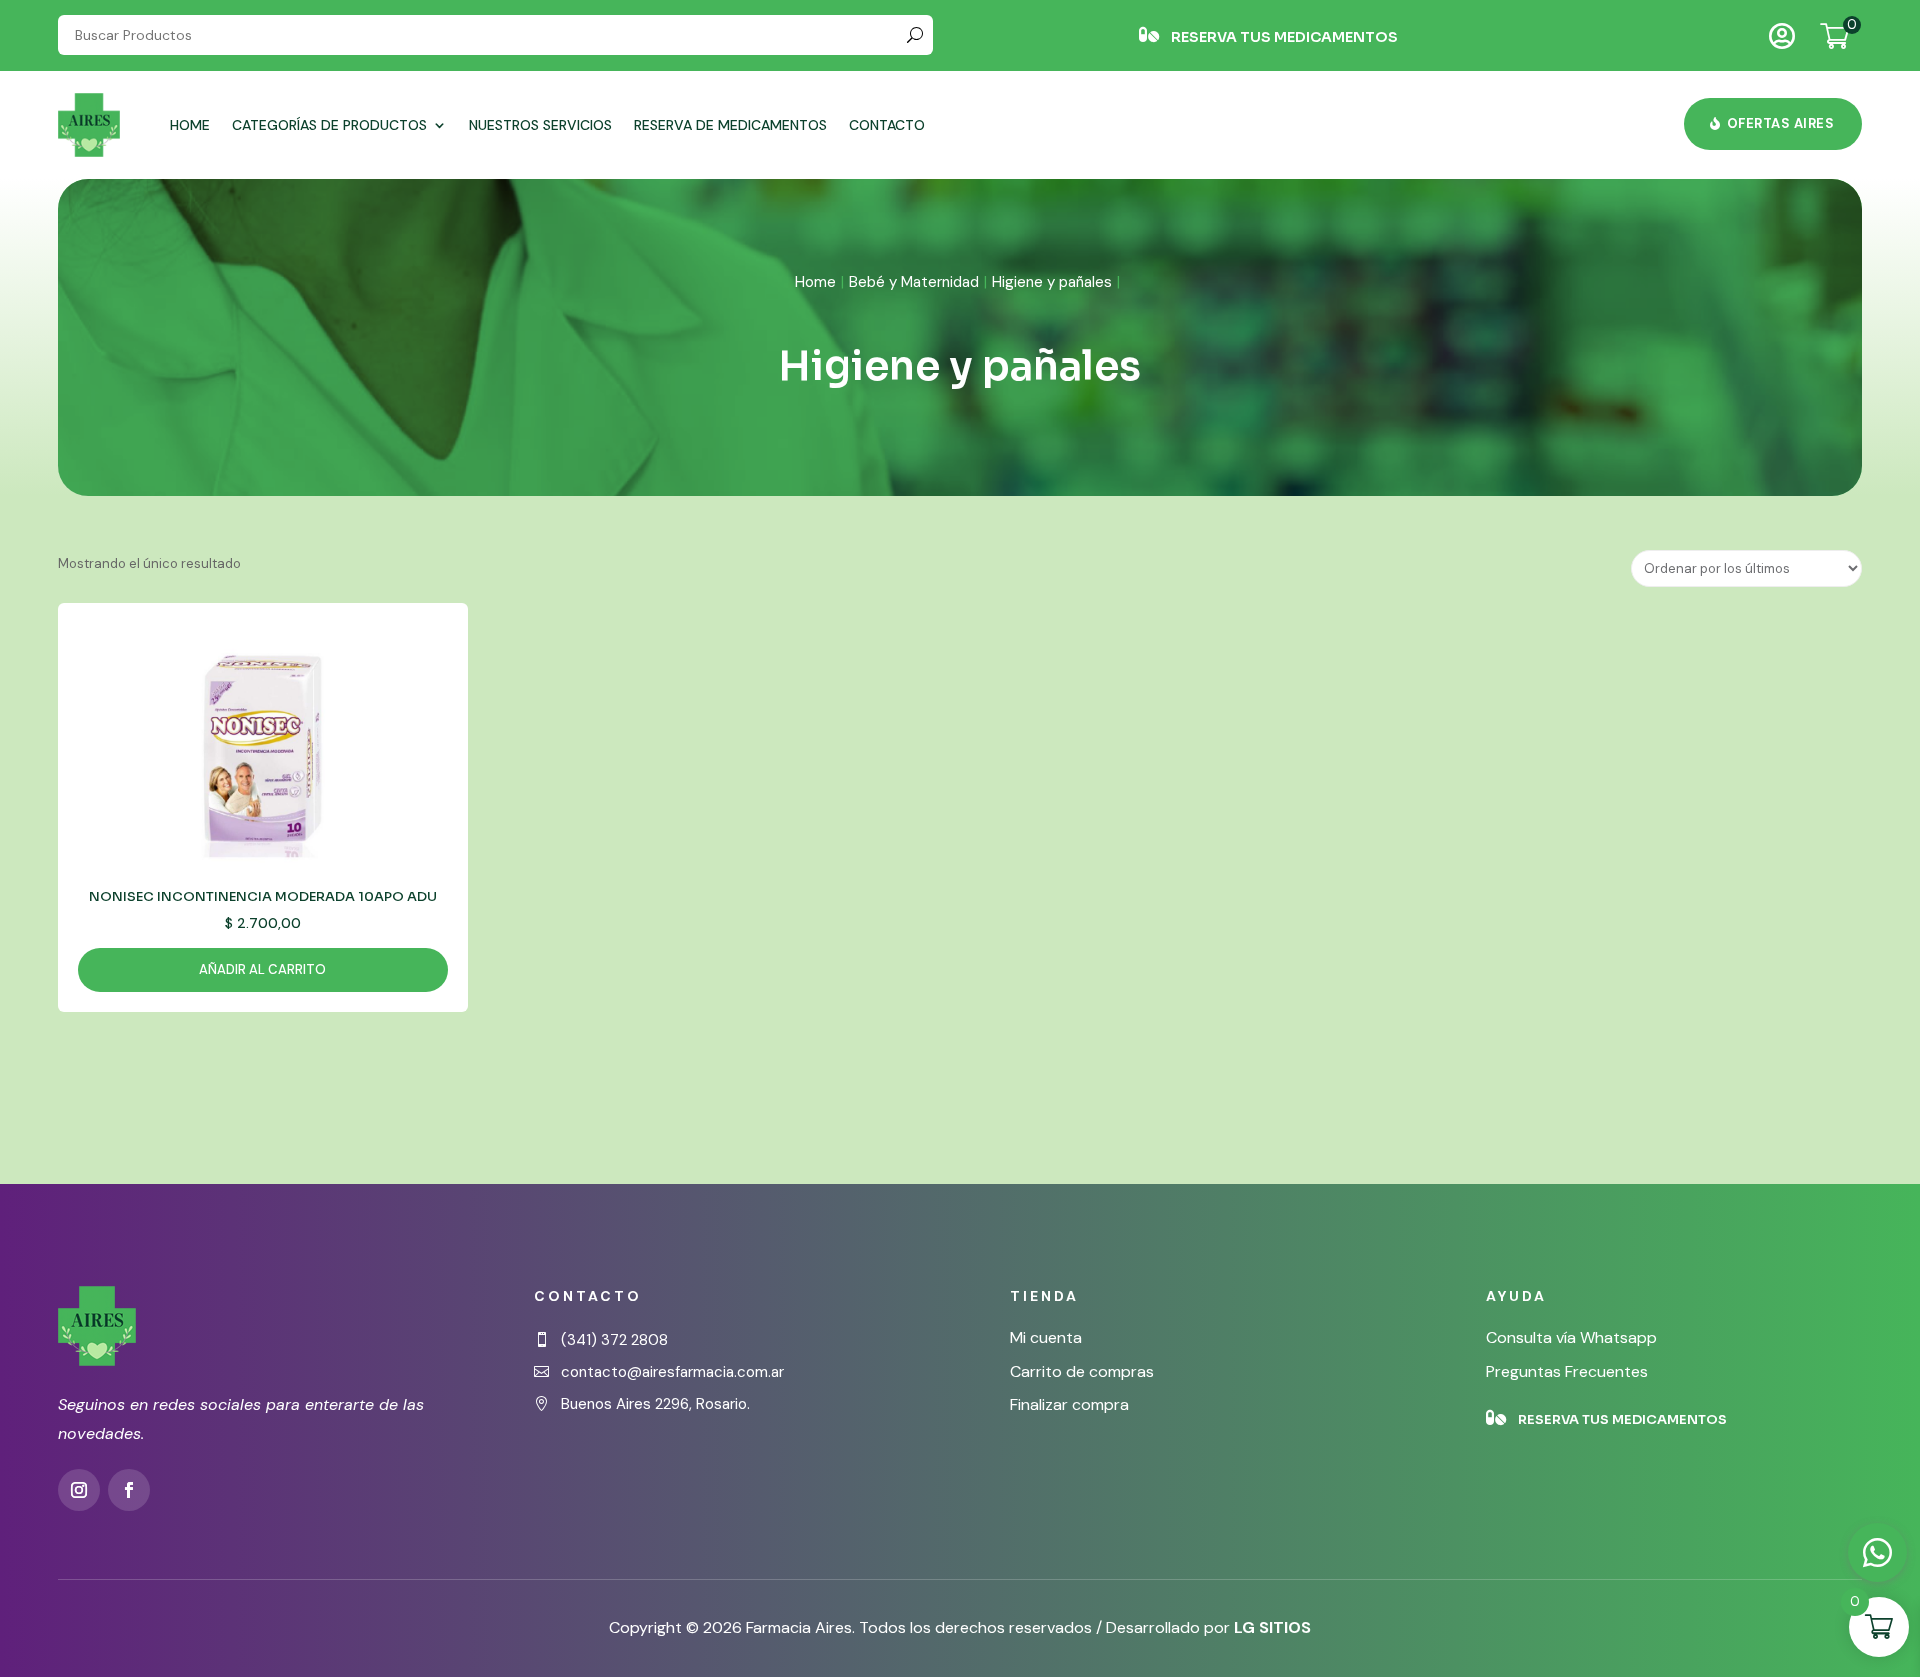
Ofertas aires (1781, 123)
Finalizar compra (1069, 1404)
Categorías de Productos (329, 125)
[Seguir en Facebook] (129, 1490)
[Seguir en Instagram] (79, 1490)
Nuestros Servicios (540, 125)
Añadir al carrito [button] (262, 969)
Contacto (887, 125)
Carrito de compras (1082, 1371)
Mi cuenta (1046, 1337)
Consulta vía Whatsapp (1571, 1337)
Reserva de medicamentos (730, 125)
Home (190, 125)
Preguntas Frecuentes (1567, 1371)
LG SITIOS (1272, 1627)
